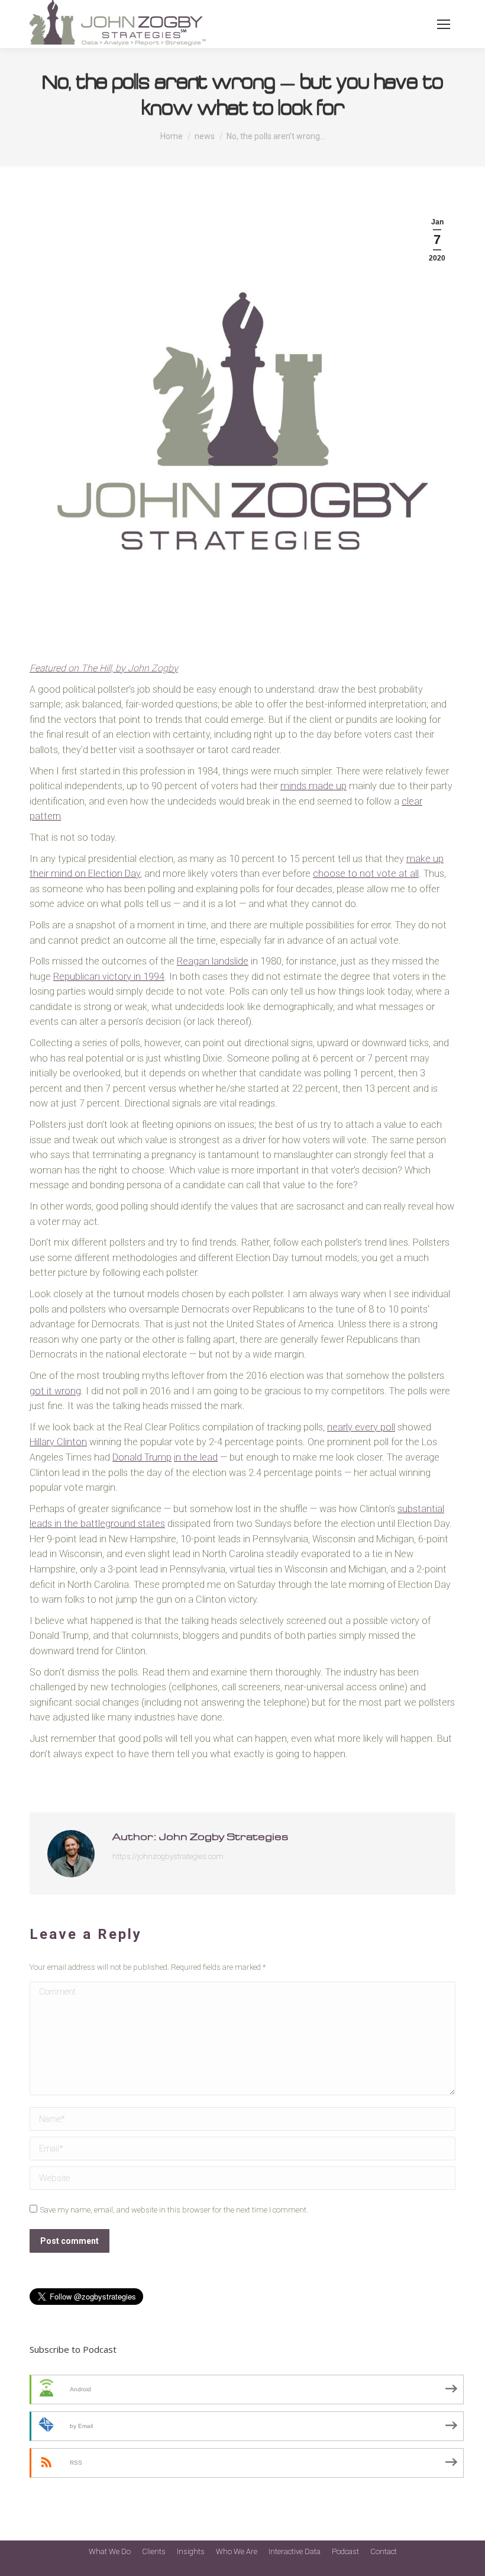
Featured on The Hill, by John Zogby (104, 668)
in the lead (196, 1457)
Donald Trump (142, 1457)
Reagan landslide (213, 961)
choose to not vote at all (366, 874)
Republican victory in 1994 (109, 977)
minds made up (313, 786)
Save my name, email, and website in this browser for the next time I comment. (174, 2210)
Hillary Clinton (58, 1442)
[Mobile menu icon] (444, 24)
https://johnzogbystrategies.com (168, 1856)
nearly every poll (361, 1427)
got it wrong (55, 1391)
